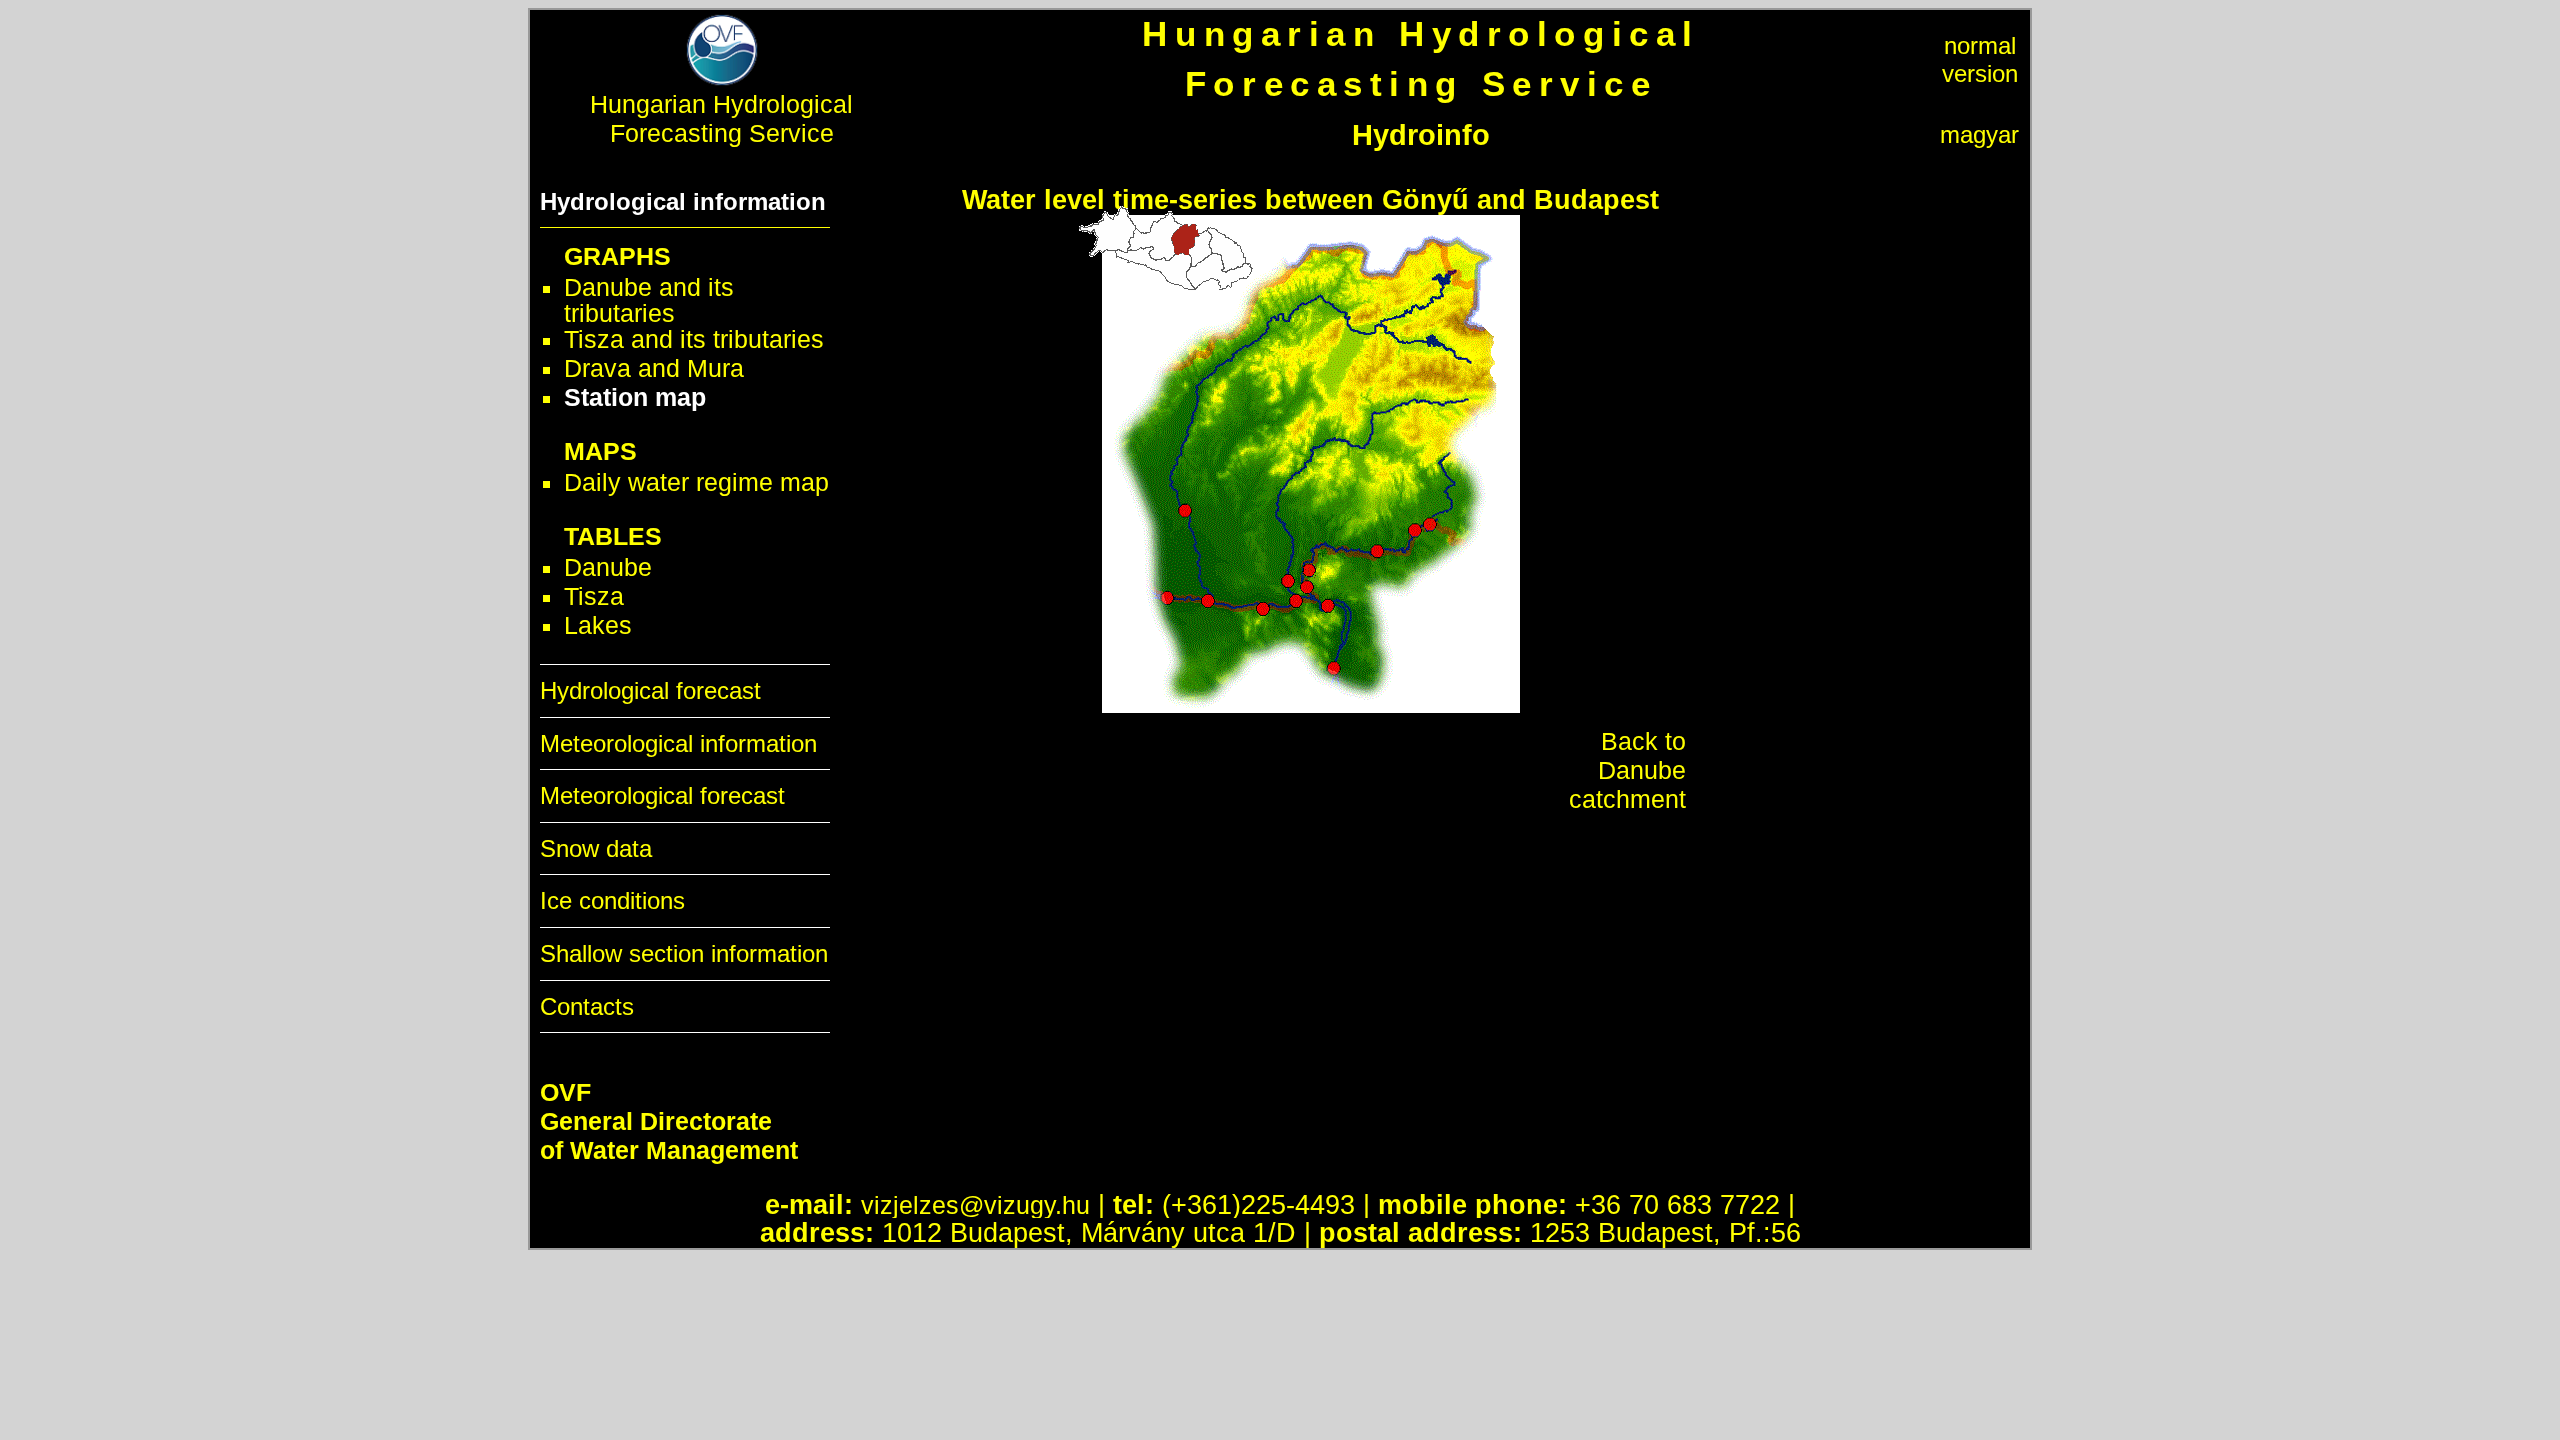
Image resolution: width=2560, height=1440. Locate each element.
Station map (635, 397)
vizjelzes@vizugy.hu (975, 1205)
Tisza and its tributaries (694, 339)
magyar (1979, 134)
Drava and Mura (654, 368)
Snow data (596, 848)
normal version (1980, 59)
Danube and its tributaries (649, 300)
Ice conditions (612, 900)
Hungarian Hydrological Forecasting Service (721, 118)
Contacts (587, 1006)
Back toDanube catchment (1627, 770)
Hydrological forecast (650, 690)
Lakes (598, 625)
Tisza (594, 596)
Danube (608, 567)
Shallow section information (684, 953)
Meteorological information (678, 743)
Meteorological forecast (662, 795)
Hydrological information (683, 201)
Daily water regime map (696, 482)
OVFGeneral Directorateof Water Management (669, 1121)
